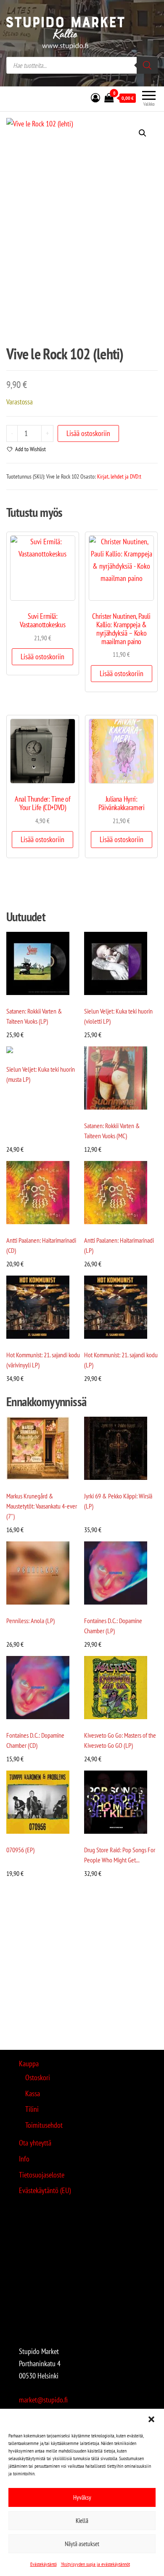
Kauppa (29, 2064)
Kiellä (82, 2521)
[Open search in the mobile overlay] (82, 65)
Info (24, 2159)
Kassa (33, 2093)
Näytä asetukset (82, 2544)
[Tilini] (95, 98)
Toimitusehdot (44, 2125)
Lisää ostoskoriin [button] (42, 657)
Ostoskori (38, 2077)
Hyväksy (82, 2497)
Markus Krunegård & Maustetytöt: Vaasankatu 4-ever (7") (42, 1506)
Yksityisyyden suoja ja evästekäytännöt (95, 2564)
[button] (151, 2419)
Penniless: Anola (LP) (30, 1621)
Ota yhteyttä (35, 2143)
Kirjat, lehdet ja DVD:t (119, 476)
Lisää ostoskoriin (88, 433)
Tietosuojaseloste (42, 2175)
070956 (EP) (20, 1850)
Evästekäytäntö (44, 2564)
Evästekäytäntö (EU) (45, 2190)
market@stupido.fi (43, 2400)
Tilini (32, 2109)
